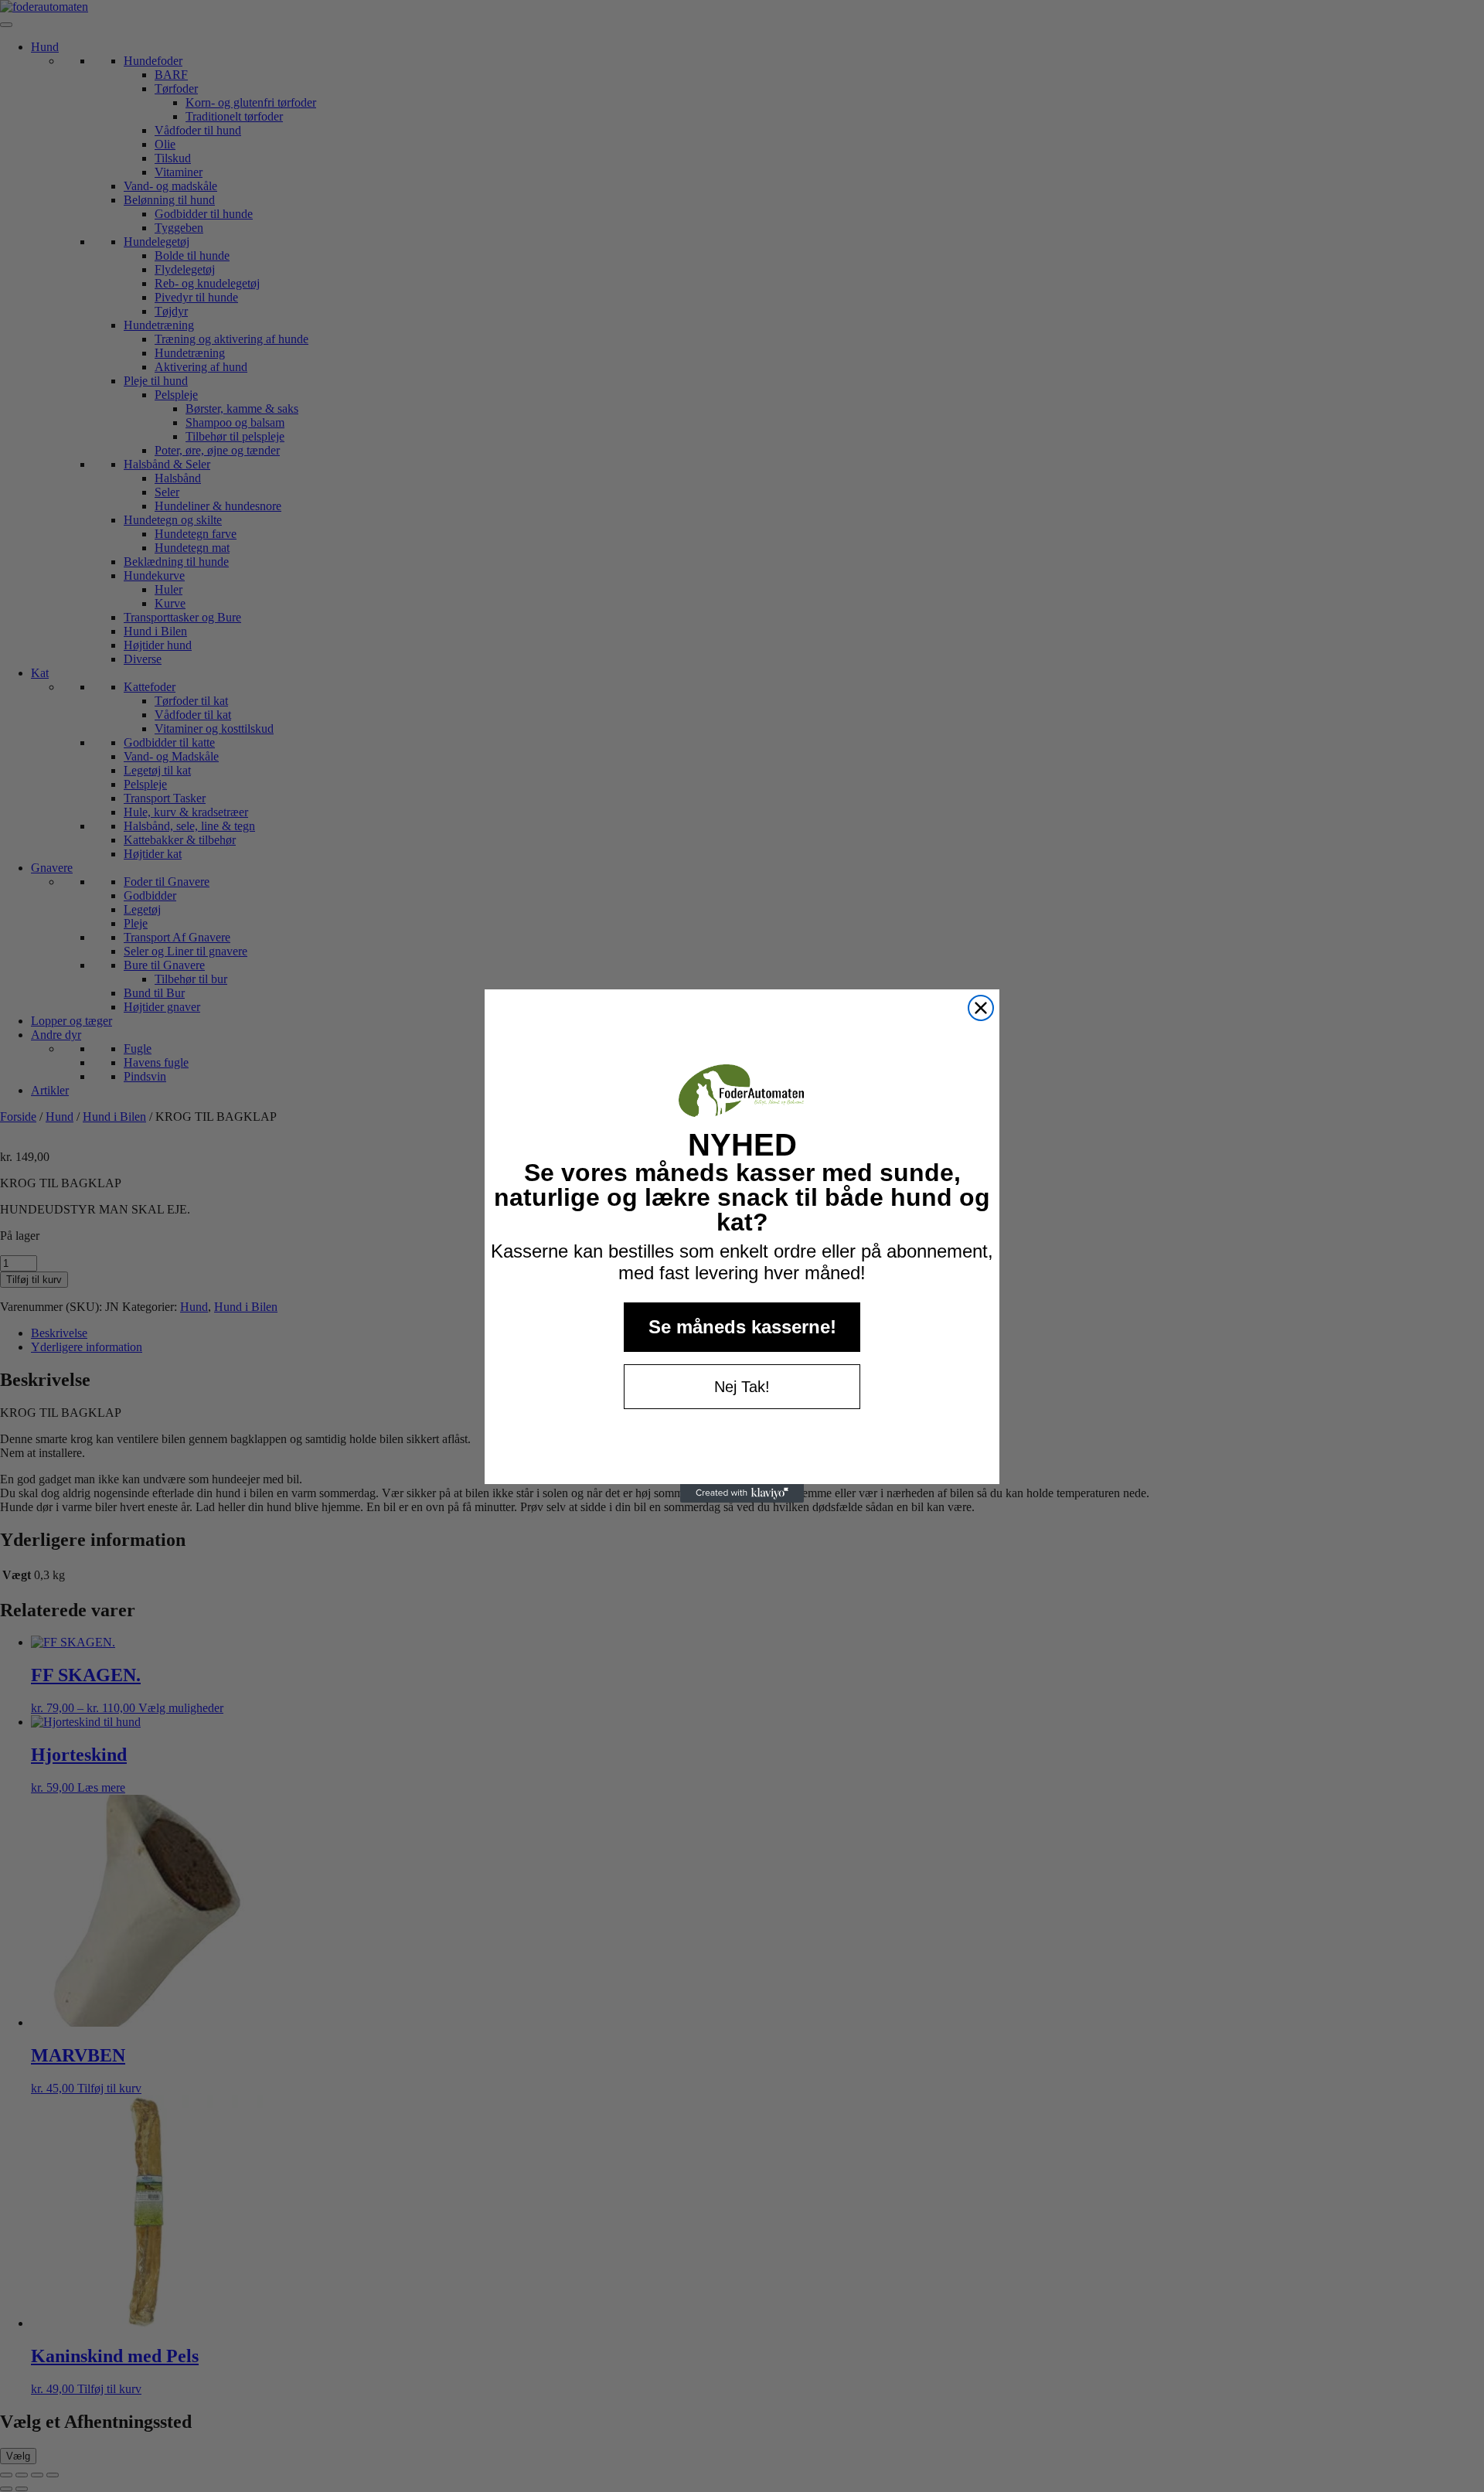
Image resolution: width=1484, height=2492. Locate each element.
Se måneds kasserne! (742, 1327)
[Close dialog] (981, 1008)
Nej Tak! (742, 1387)
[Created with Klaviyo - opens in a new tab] (742, 1493)
